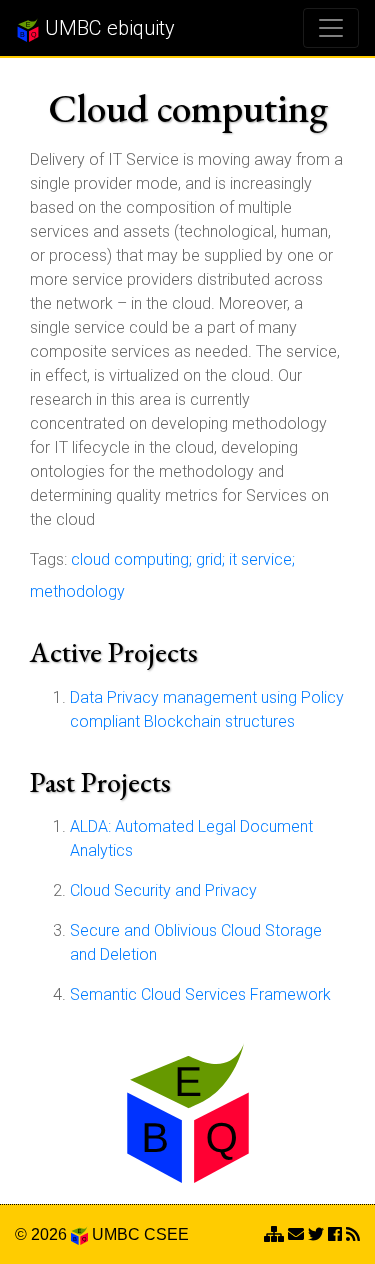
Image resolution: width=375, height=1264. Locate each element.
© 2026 (43, 1234)
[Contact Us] (274, 1234)
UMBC (116, 1234)
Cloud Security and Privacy (163, 890)
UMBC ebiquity (107, 28)
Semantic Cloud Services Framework (200, 994)
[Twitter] (316, 1234)
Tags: (48, 559)
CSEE (166, 1234)
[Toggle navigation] (331, 28)
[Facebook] (335, 1234)
